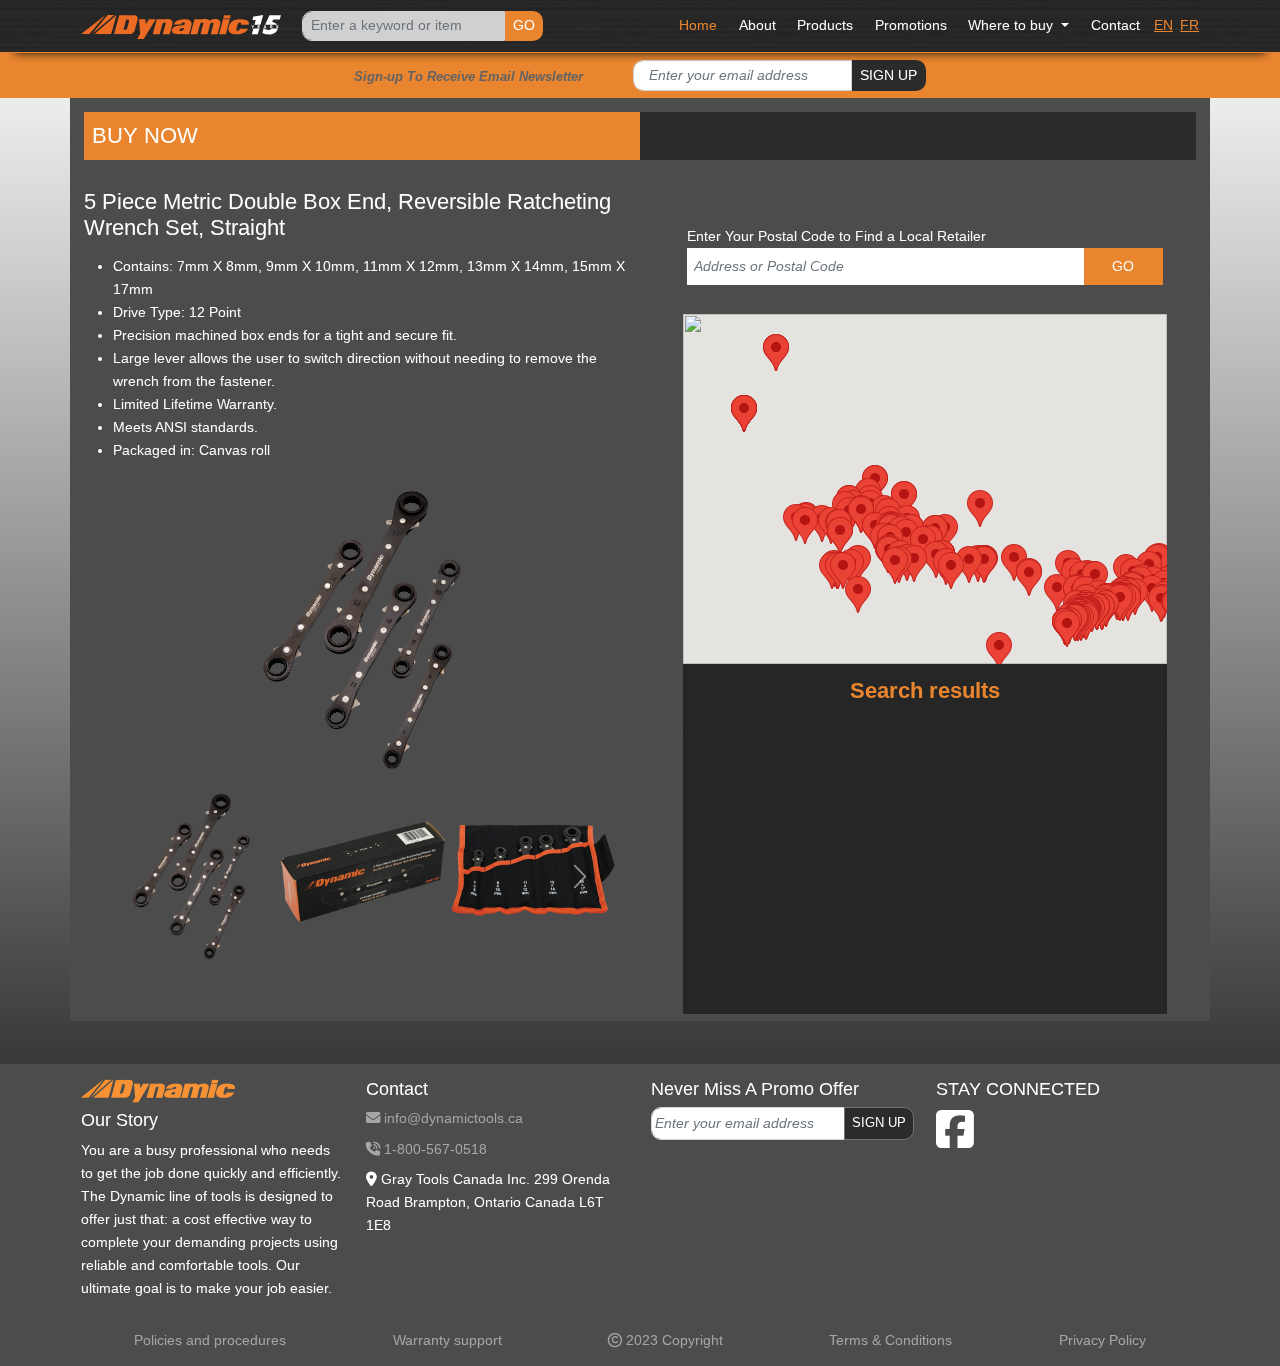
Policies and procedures (210, 1340)
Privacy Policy (1102, 1340)
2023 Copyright (672, 1340)
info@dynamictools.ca (451, 1118)
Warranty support (447, 1340)
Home (698, 25)
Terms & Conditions (890, 1340)
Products (825, 25)
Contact (1115, 25)
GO (524, 25)
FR (1189, 25)
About (757, 25)
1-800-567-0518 (433, 1149)
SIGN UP (888, 75)
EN (1163, 25)
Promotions (911, 25)
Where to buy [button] (1012, 25)
